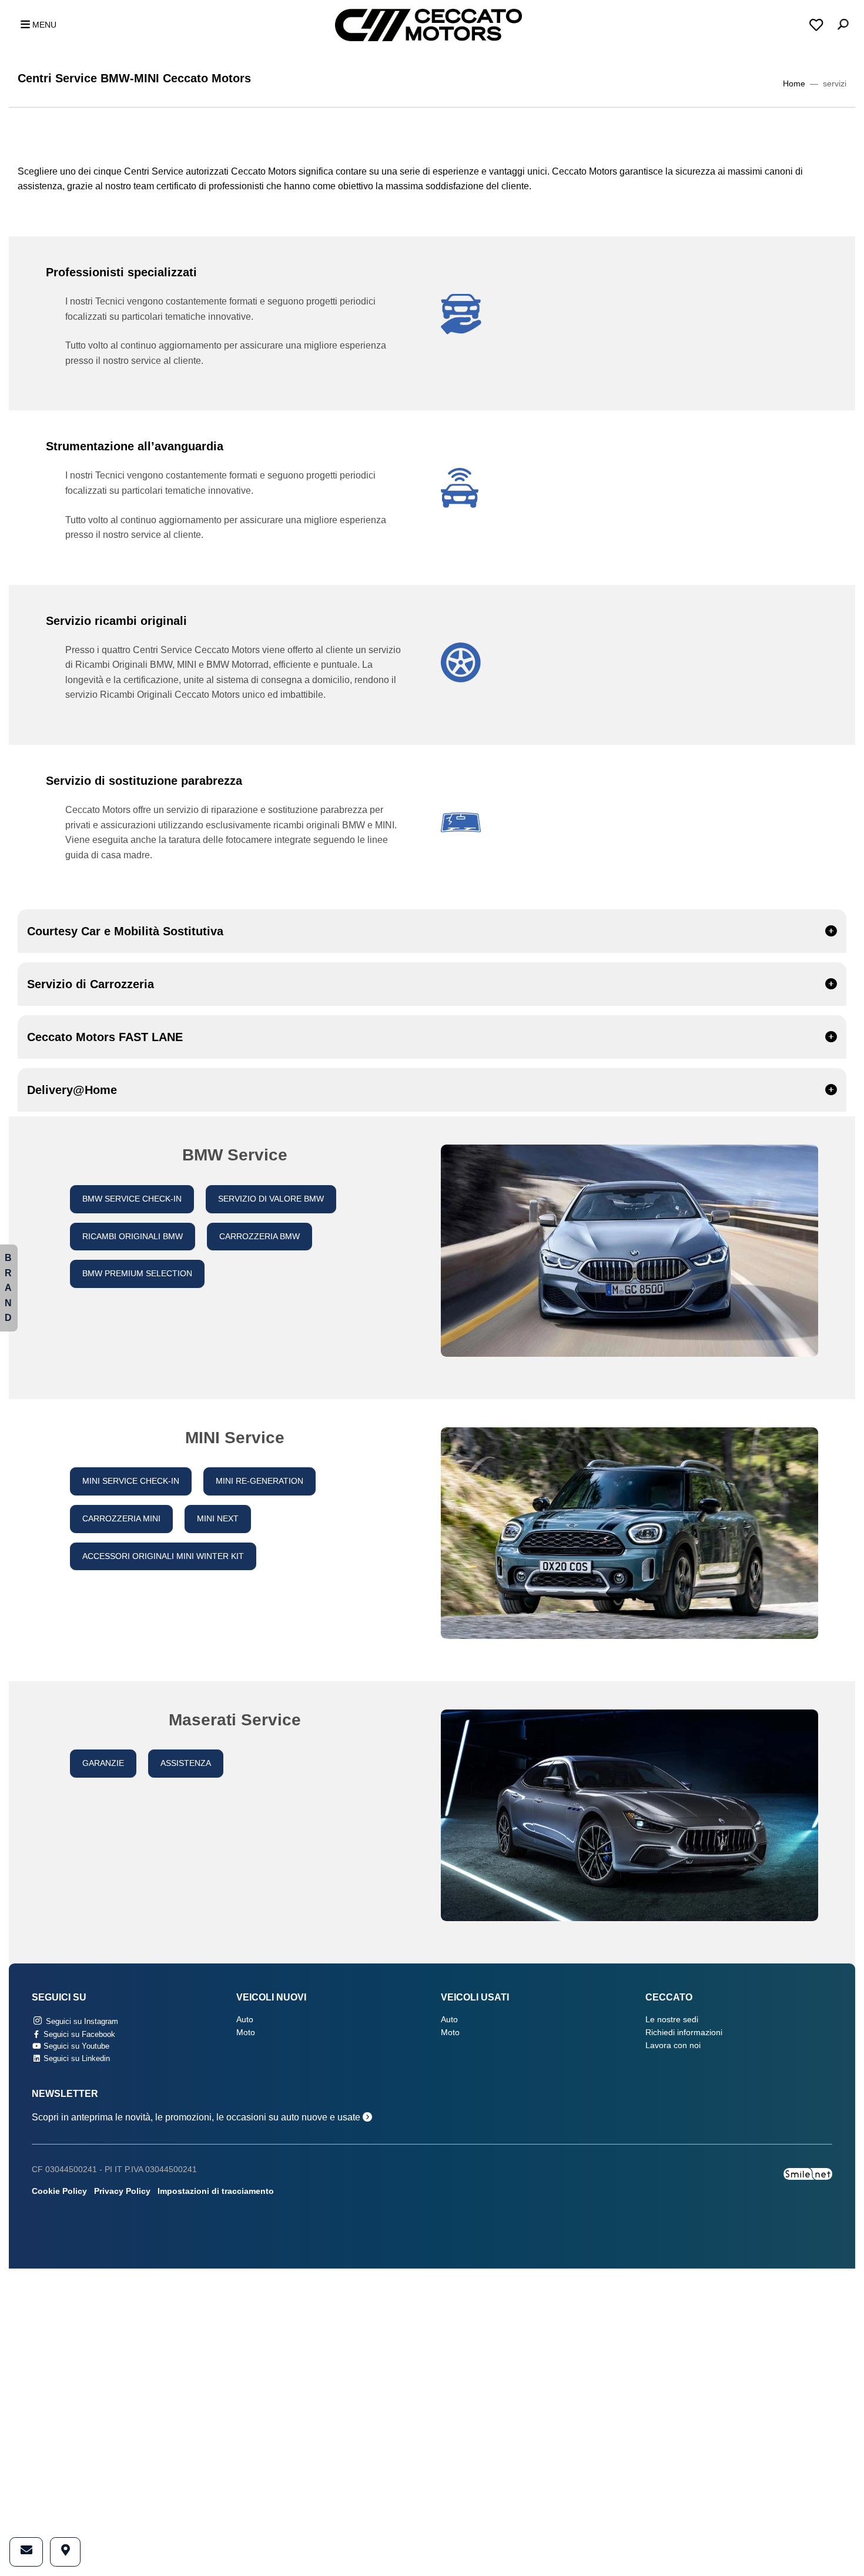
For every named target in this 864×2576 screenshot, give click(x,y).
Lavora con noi (673, 2045)
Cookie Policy (59, 2191)
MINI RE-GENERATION (259, 1481)
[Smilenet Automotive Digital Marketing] (808, 2173)
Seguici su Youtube (75, 2046)
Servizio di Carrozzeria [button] (91, 984)
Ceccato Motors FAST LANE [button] (105, 1037)
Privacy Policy (122, 2191)
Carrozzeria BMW (259, 1237)
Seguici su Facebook (78, 2034)
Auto (245, 2020)
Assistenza (186, 1763)
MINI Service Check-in (131, 1481)
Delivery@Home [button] (72, 1090)
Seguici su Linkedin (76, 2058)
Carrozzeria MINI (121, 1519)
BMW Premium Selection (137, 1274)
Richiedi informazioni (684, 2033)
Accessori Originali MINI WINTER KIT (163, 1556)
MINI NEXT (218, 1519)
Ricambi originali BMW (133, 1237)
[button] (35, 25)
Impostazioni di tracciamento (216, 2191)
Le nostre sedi (672, 2020)
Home (794, 84)
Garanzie (103, 1763)
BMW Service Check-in (132, 1199)
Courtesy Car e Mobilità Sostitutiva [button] (125, 931)
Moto (246, 2033)
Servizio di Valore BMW (271, 1199)
